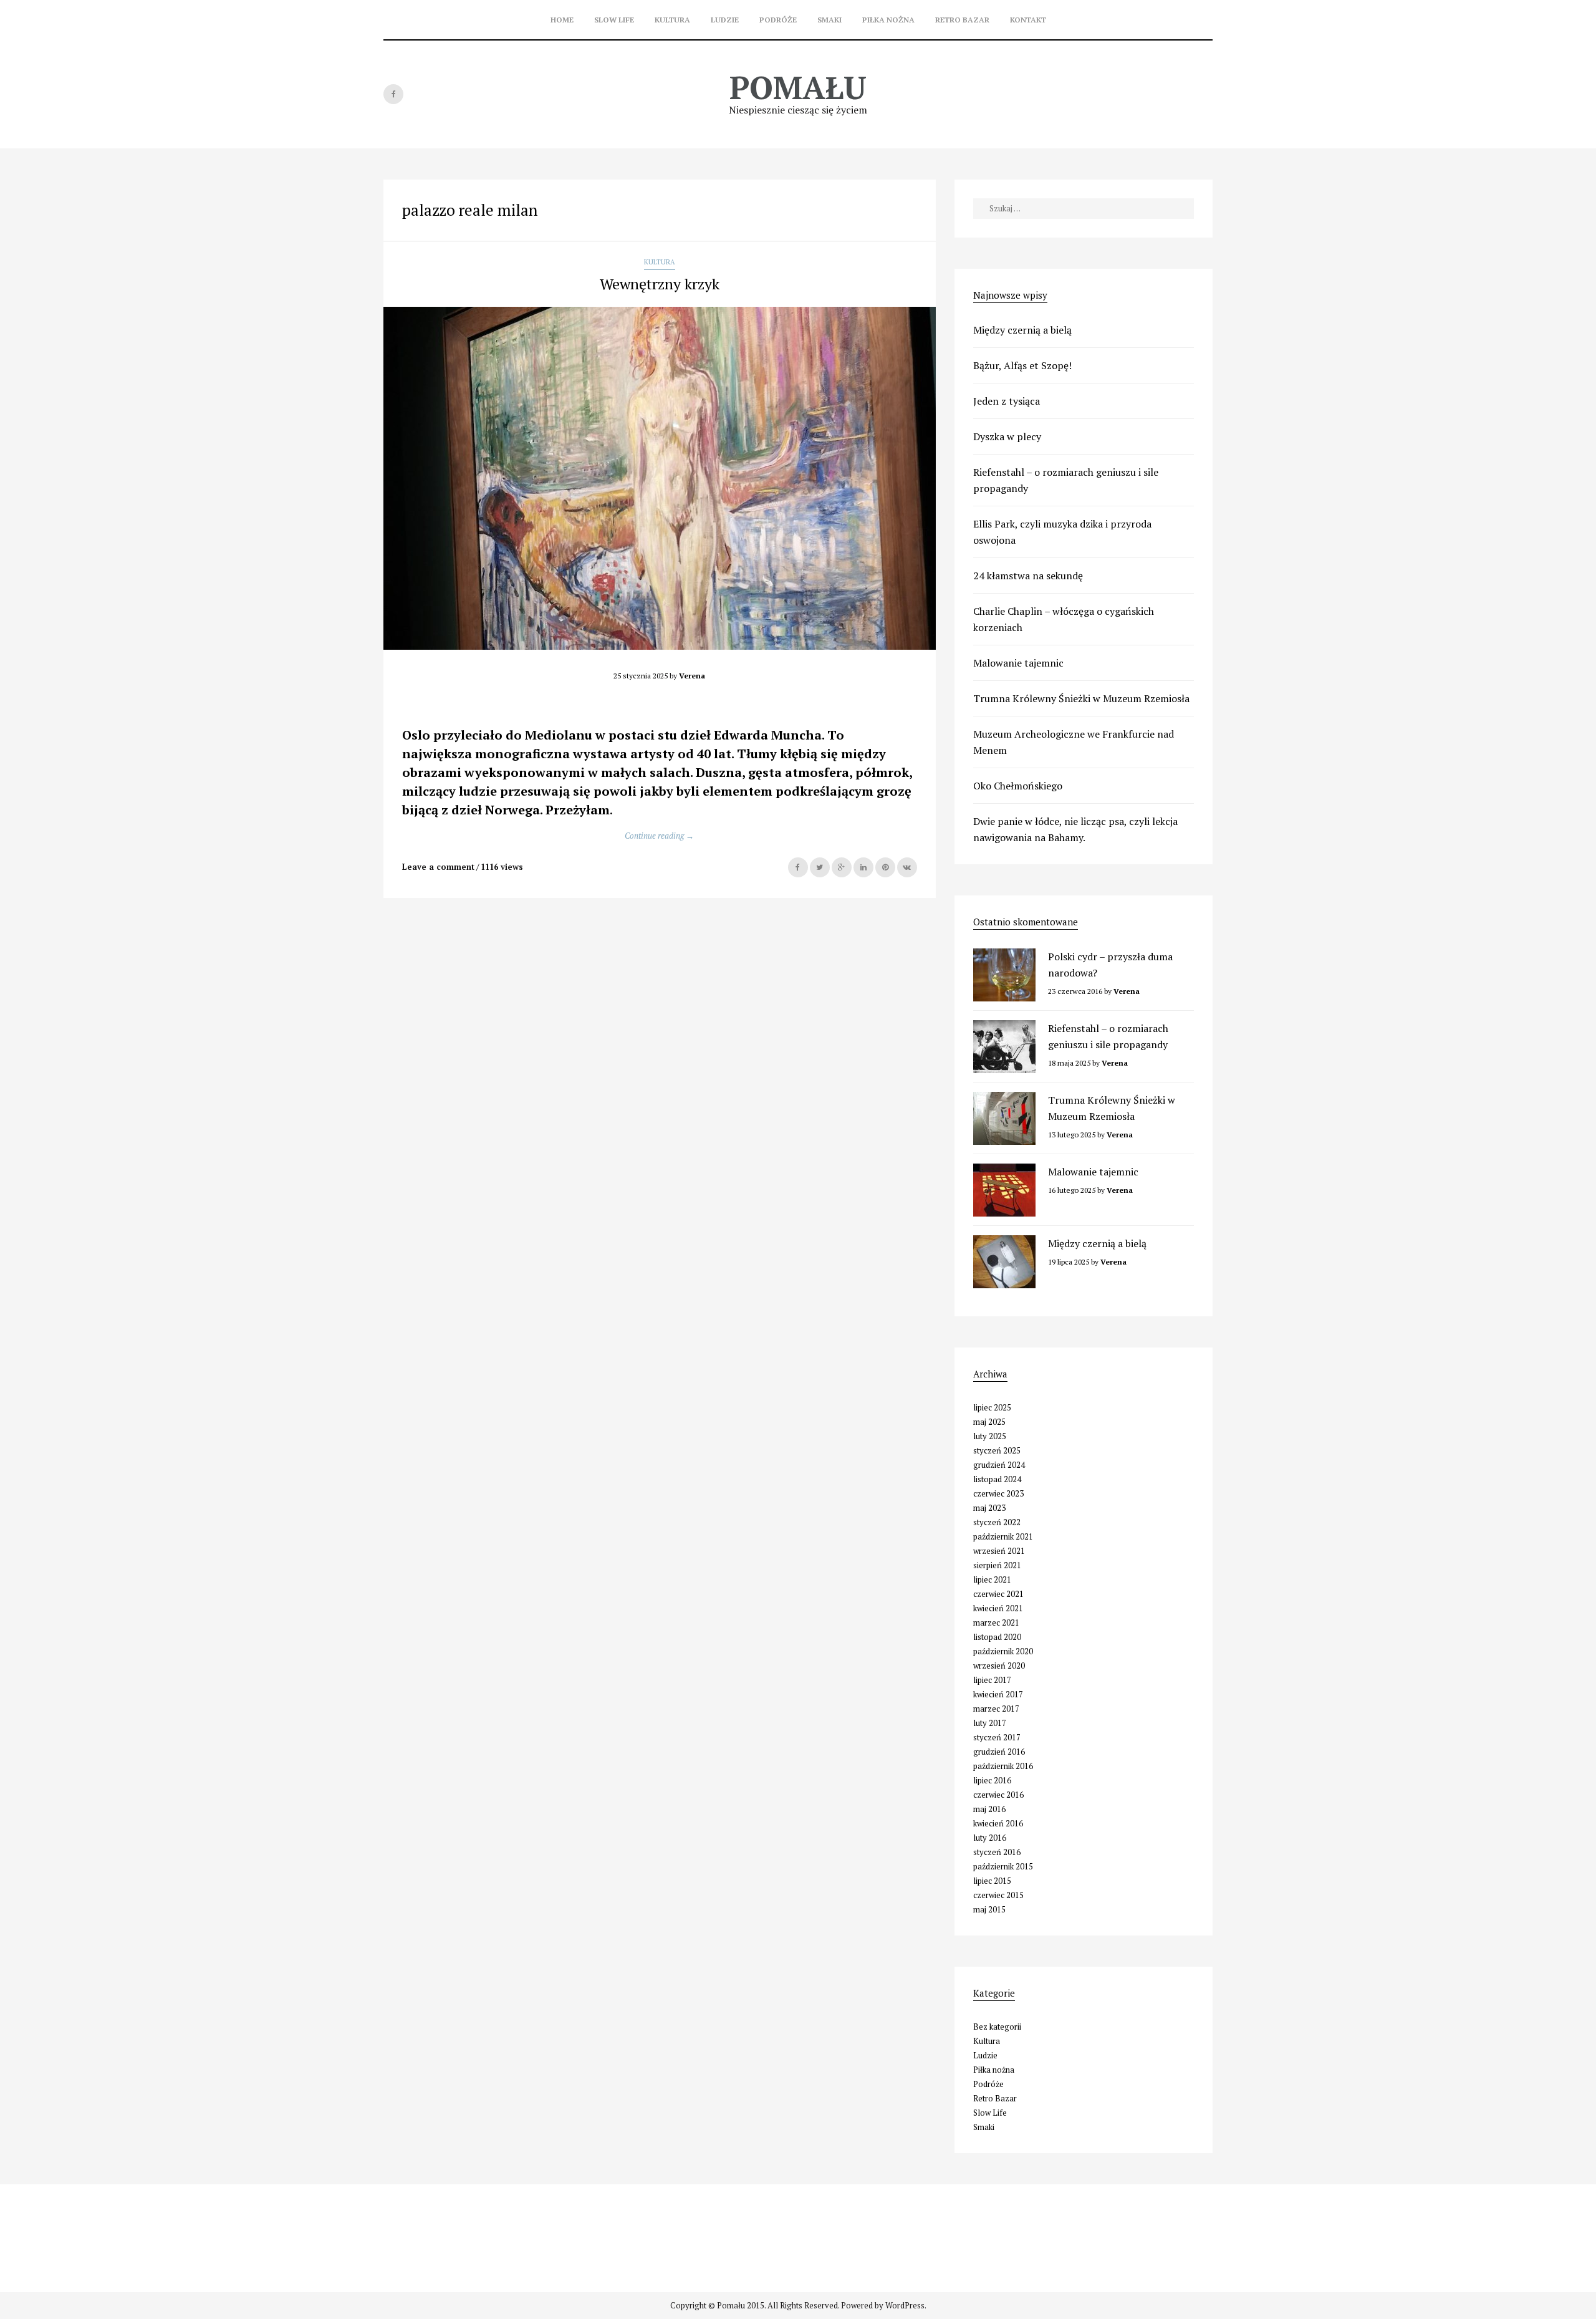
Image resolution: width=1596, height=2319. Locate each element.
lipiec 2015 (992, 1881)
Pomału (798, 87)
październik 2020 (1003, 1651)
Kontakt (1028, 20)
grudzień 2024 (999, 1465)
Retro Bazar (962, 20)
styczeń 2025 (997, 1450)
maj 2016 (989, 1809)
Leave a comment (438, 867)
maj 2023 (989, 1508)
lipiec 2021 (992, 1579)
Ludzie (725, 20)
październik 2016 (1003, 1766)
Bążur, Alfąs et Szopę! (1022, 365)
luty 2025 (990, 1436)
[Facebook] (393, 94)
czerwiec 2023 (998, 1493)
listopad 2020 (997, 1637)
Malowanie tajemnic (1018, 663)
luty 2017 (990, 1723)
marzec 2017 (996, 1709)
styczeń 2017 (997, 1737)
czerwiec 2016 (998, 1795)
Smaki (829, 20)
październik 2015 (1003, 1866)
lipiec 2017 (992, 1680)
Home (562, 20)
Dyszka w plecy (1007, 436)
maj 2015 (989, 1909)
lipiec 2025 (992, 1407)
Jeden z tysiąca (1007, 401)
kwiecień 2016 (998, 1823)
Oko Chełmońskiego (1018, 786)
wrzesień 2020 (999, 1666)
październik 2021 (1003, 1536)
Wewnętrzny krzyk (660, 284)
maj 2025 (989, 1422)
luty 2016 (990, 1838)
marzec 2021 (996, 1622)
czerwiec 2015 (998, 1895)
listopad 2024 (997, 1479)
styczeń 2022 (997, 1522)
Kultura (672, 20)
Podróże (778, 20)
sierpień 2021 (997, 1565)
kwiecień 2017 (998, 1694)
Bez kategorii (997, 2027)
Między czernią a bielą (1022, 330)
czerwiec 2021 (998, 1594)
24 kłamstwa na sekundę (1028, 576)
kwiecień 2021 (998, 1608)
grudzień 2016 (999, 1752)
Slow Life (614, 20)
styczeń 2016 (997, 1852)
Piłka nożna (888, 20)
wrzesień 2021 (999, 1551)
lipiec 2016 (992, 1780)
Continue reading (659, 836)
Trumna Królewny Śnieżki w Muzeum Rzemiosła (1081, 698)
